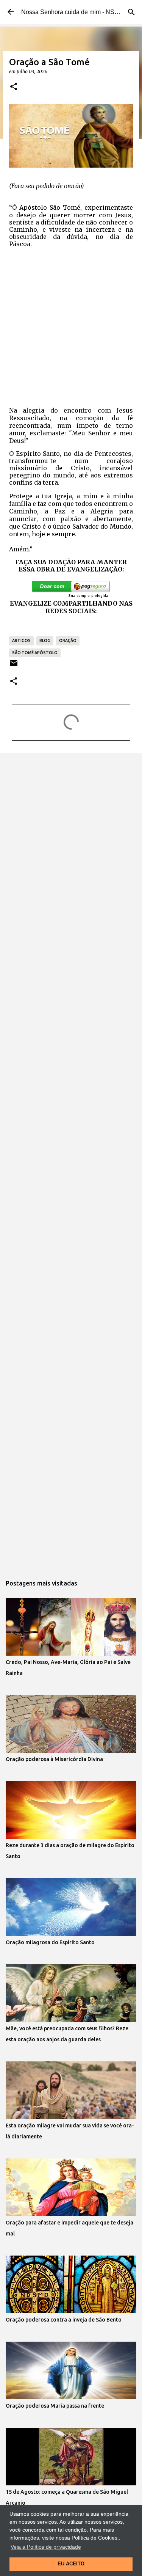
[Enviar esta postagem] (14, 666)
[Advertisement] (71, 326)
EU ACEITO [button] (71, 2564)
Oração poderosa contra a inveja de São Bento (64, 2320)
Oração (68, 640)
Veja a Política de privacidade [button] (46, 2547)
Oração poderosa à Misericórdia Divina (54, 1759)
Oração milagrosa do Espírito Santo (50, 1942)
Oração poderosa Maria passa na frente (55, 2406)
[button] (14, 87)
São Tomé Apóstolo (35, 653)
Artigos (21, 640)
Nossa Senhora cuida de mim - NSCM (73, 12)
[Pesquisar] (131, 12)
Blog (45, 640)
